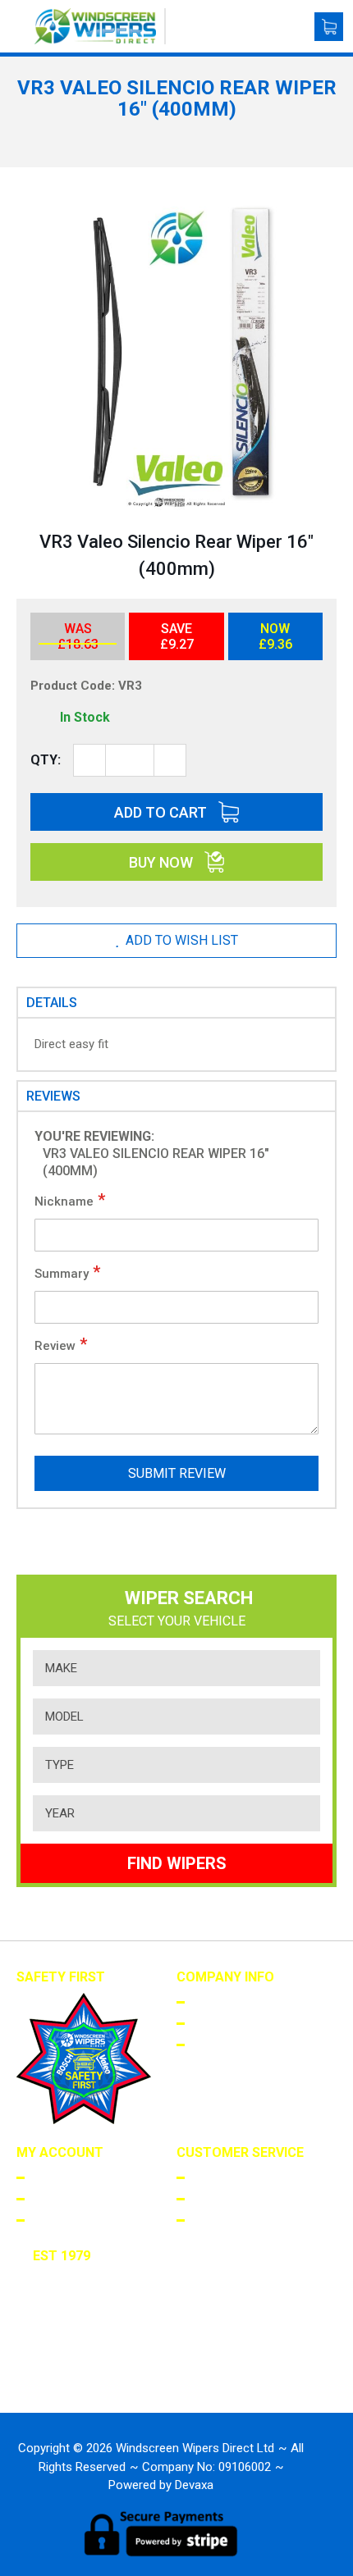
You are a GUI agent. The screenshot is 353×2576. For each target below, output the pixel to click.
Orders (51, 2198)
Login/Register (73, 2177)
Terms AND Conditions (255, 2022)
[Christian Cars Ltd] (83, 2375)
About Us (217, 2001)
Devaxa (194, 2485)
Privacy (212, 2044)
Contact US (224, 2219)
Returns (214, 2198)
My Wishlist (64, 2219)
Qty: (46, 760)
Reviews (53, 1096)
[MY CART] (329, 27)
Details (52, 1003)
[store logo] (100, 26)
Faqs (203, 2177)
